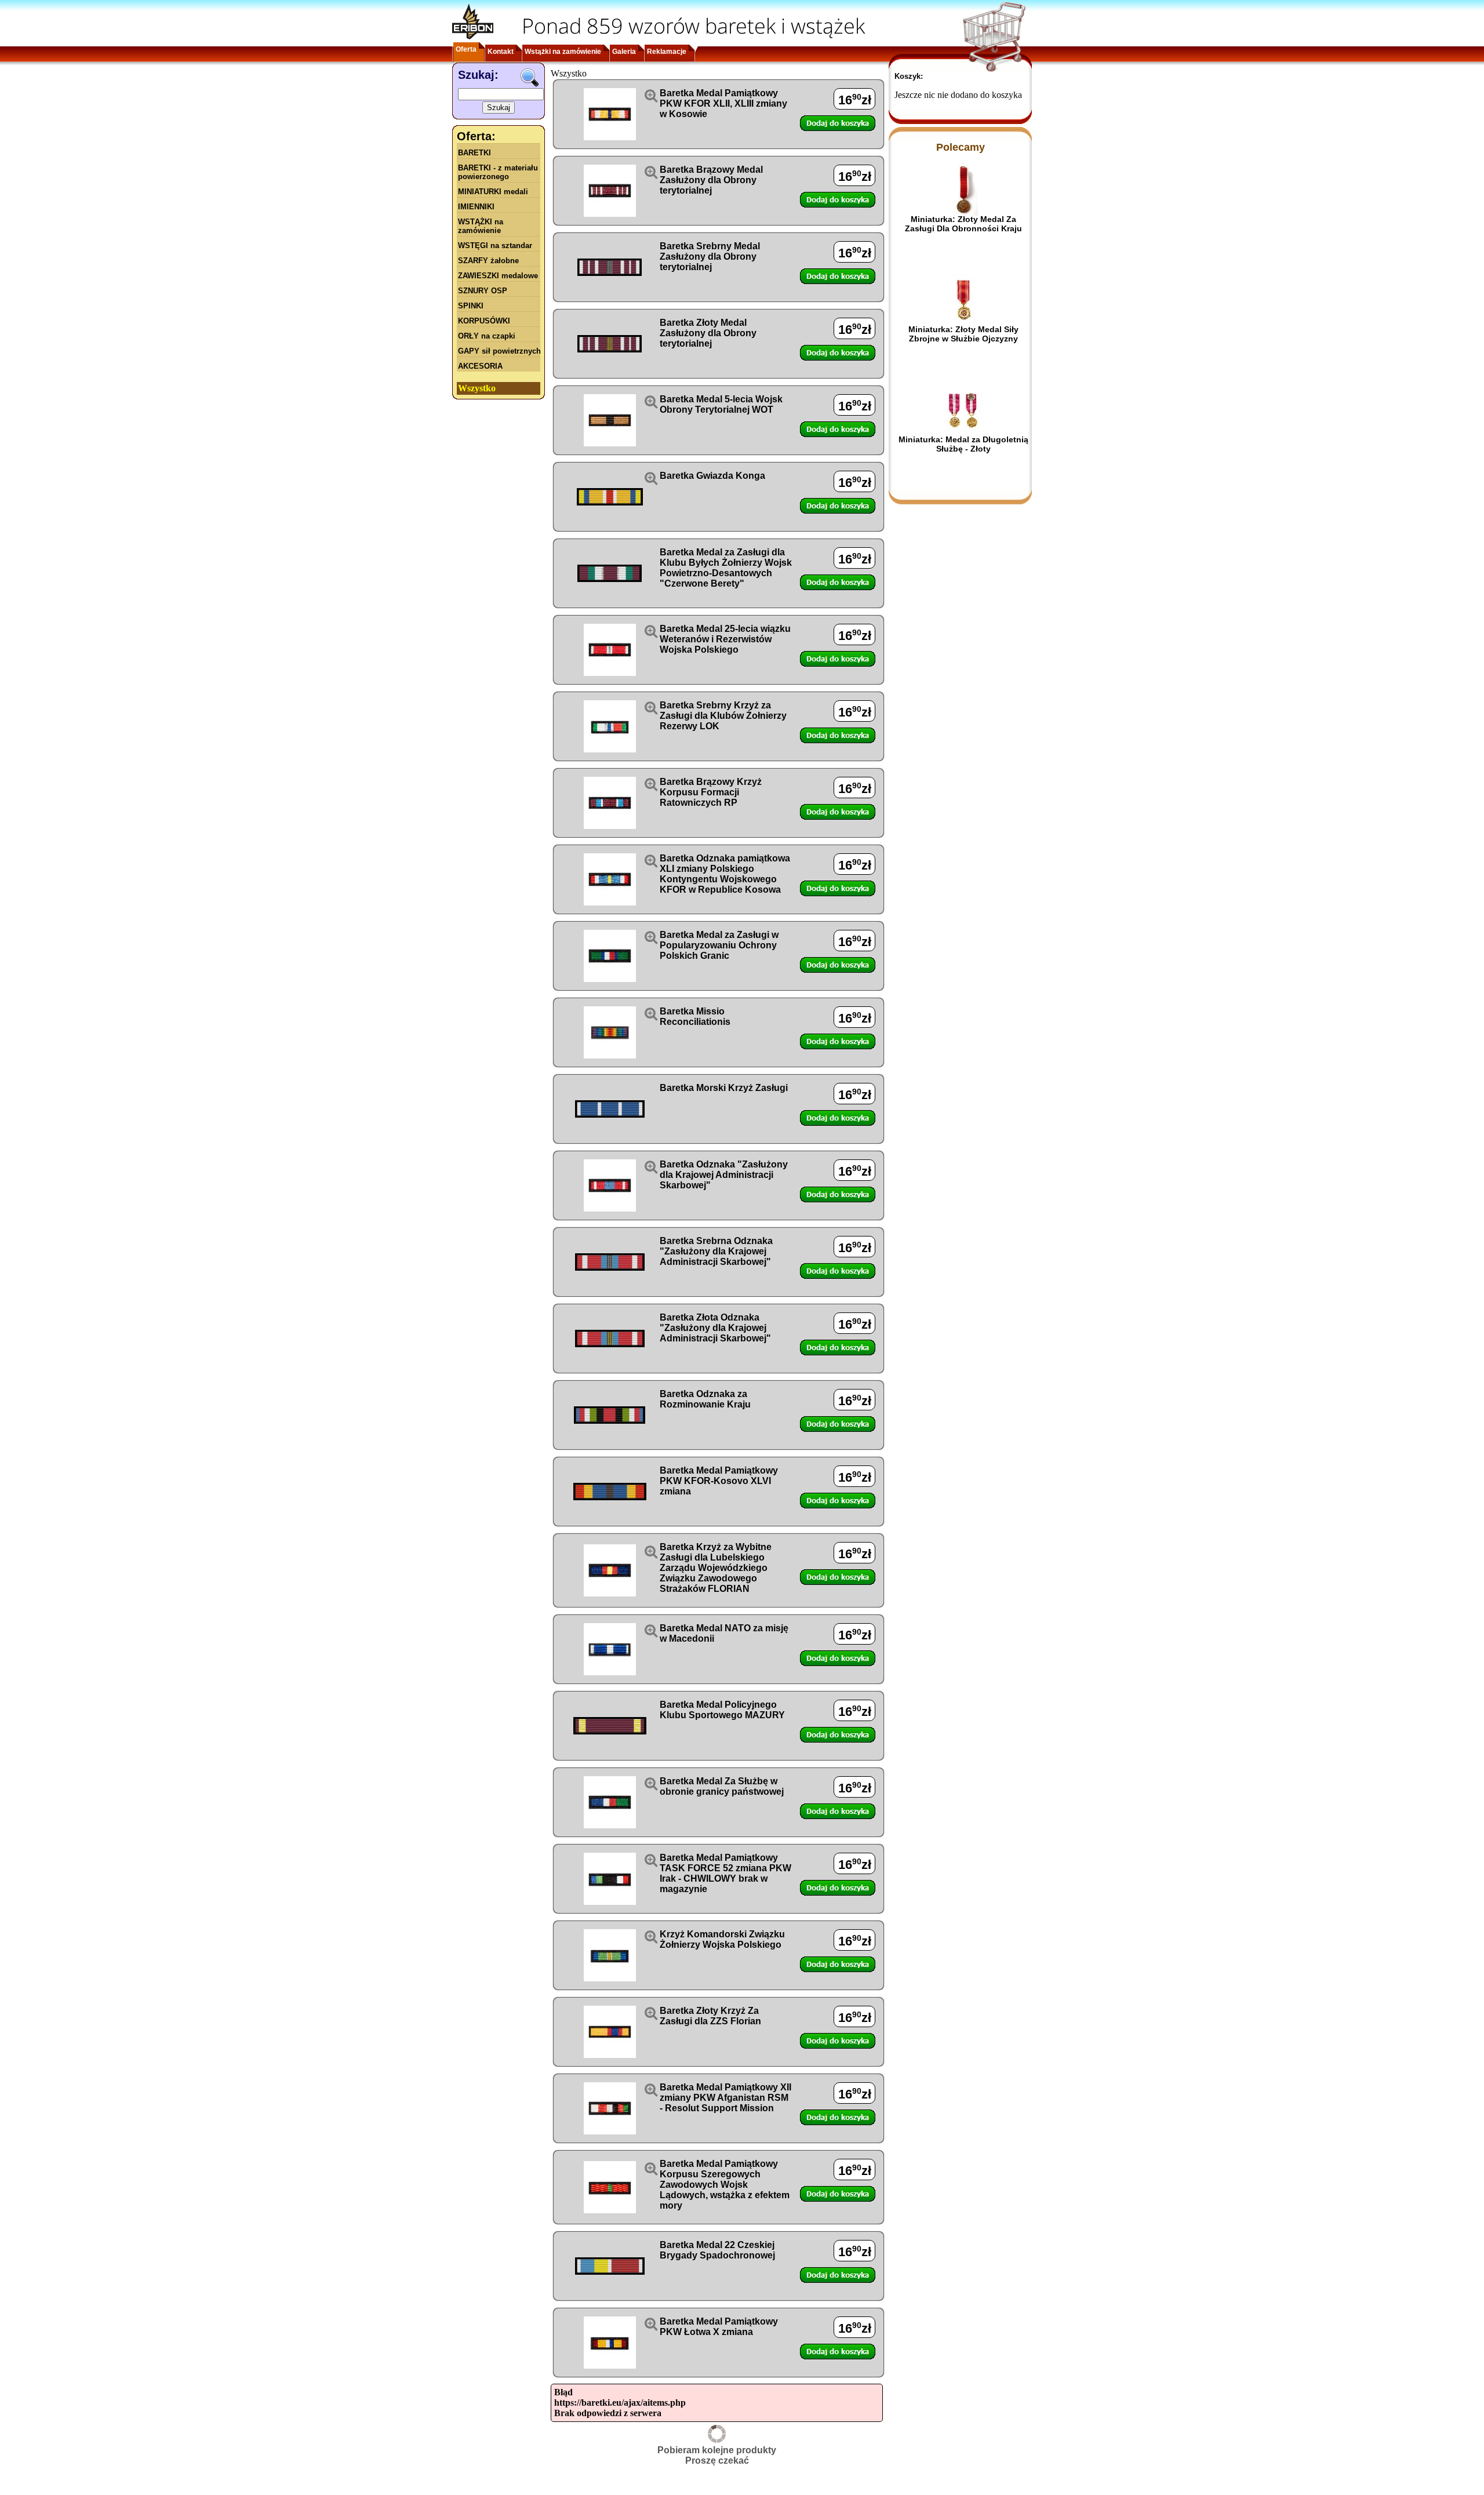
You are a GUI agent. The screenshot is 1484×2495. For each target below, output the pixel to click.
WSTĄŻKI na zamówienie (481, 226)
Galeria (624, 52)
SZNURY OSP (483, 291)
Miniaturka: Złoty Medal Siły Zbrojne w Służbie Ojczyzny (963, 334)
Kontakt (501, 52)
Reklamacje (667, 52)
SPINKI (471, 306)
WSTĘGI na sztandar (495, 246)
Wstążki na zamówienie (563, 52)
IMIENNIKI (476, 207)
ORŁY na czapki (487, 336)
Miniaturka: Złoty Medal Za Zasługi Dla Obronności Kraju (963, 224)
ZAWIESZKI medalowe (498, 276)
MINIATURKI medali (493, 192)
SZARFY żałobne (488, 261)
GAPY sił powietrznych (499, 351)
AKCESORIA (480, 366)
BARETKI (474, 153)
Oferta (466, 49)
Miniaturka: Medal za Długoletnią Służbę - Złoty (963, 444)
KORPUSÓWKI (484, 321)
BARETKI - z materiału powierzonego (498, 172)
